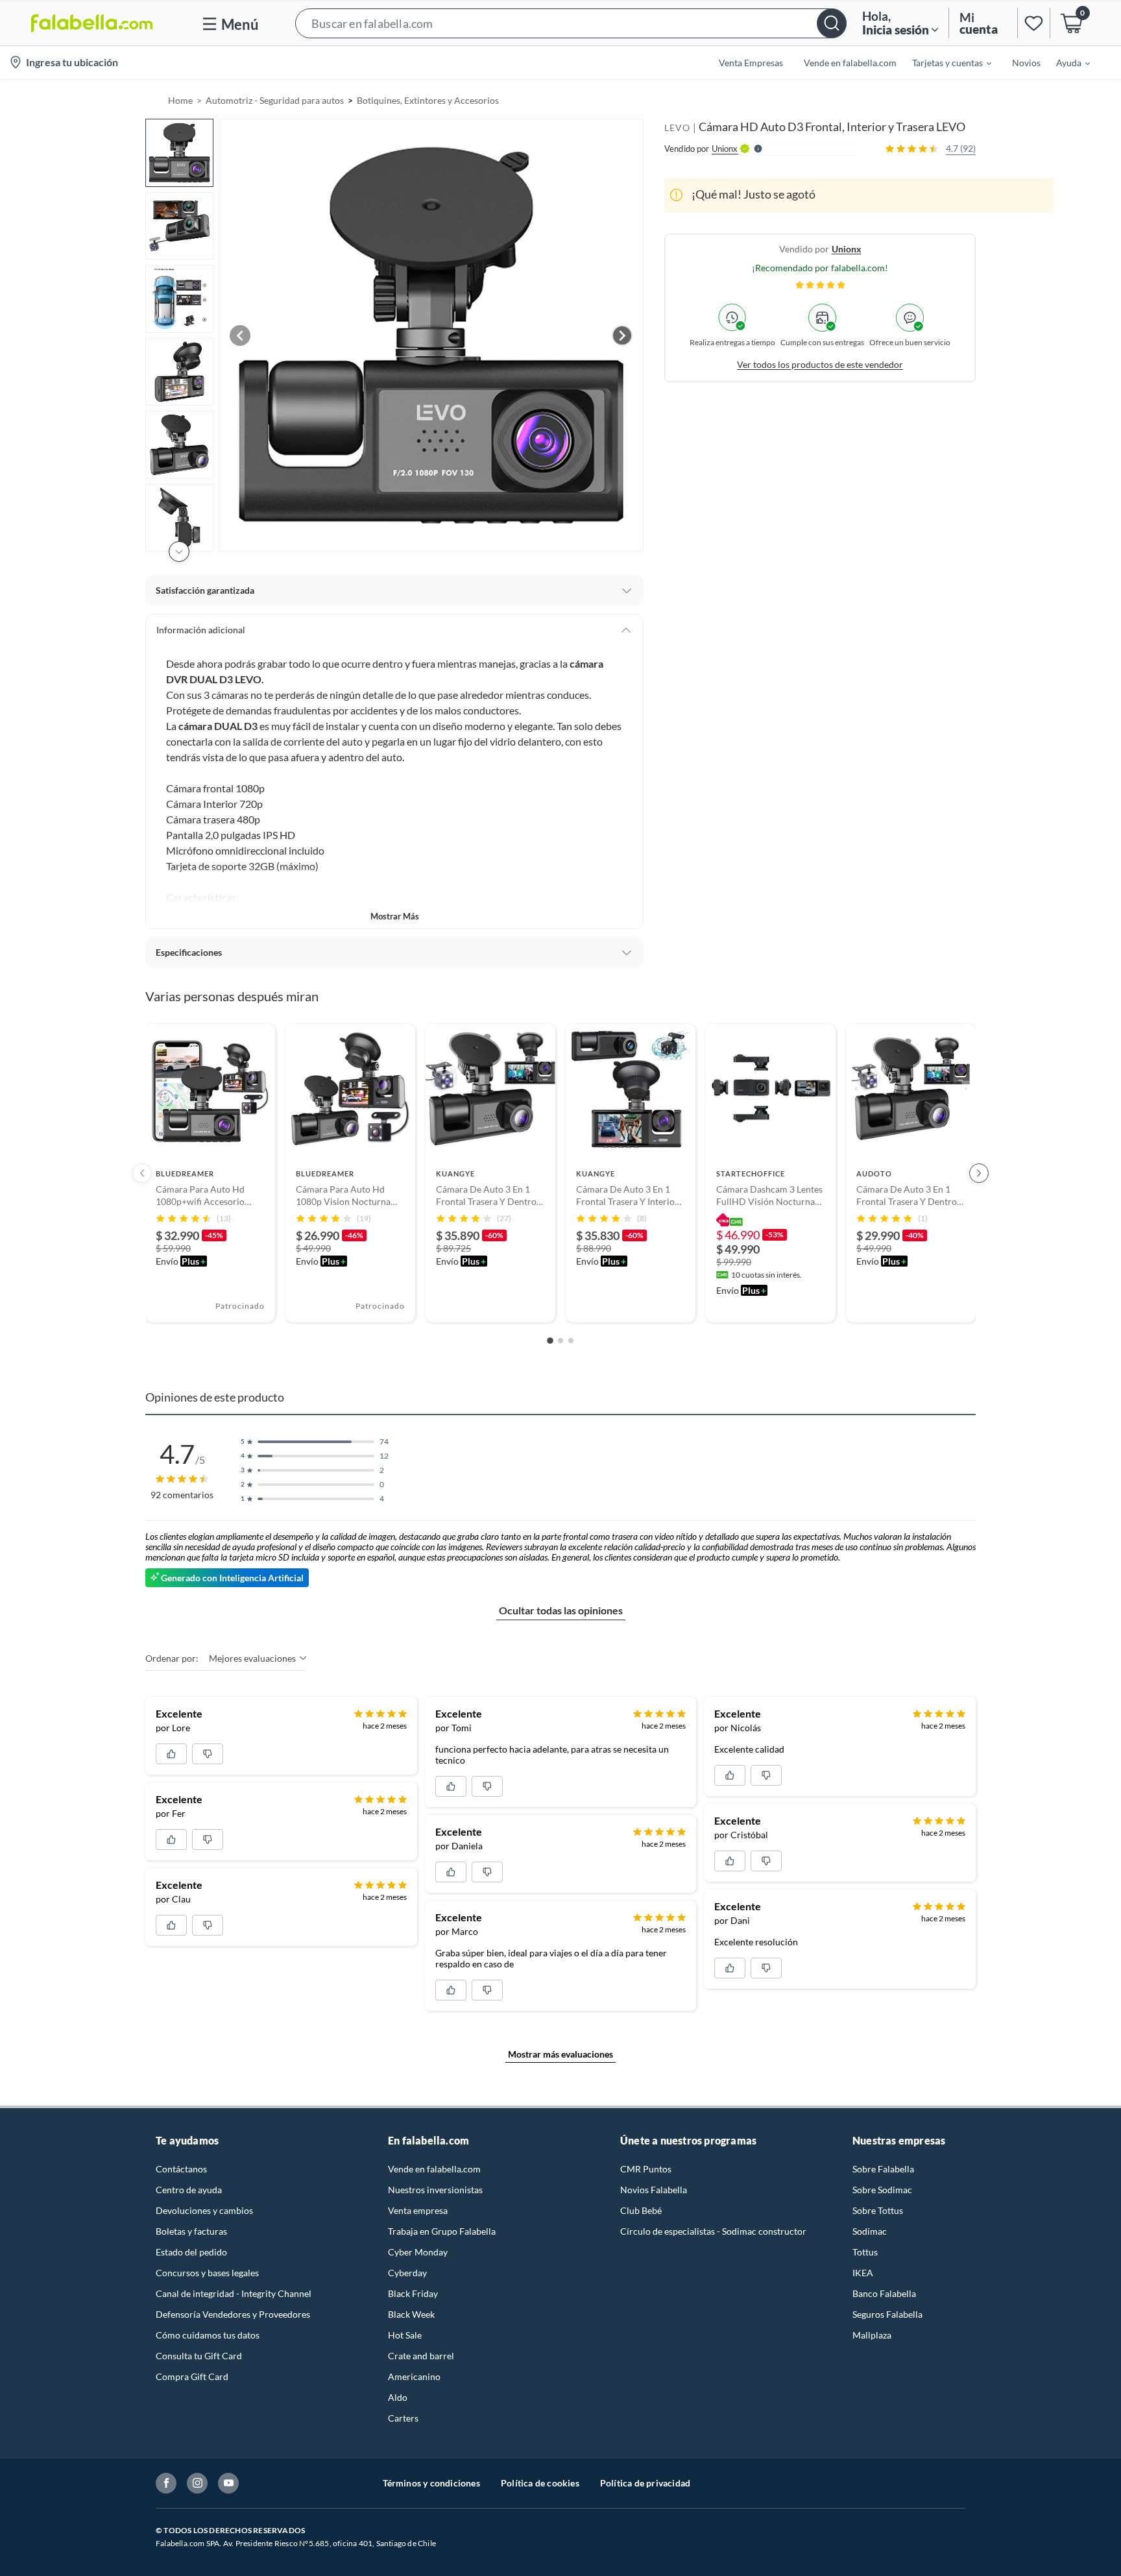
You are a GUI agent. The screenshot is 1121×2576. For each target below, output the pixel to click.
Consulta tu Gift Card (199, 2356)
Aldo (398, 2397)
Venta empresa (418, 2210)
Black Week (411, 2314)
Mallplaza (872, 2335)
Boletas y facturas (191, 2231)
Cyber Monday (418, 2252)
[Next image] (622, 335)
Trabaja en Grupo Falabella (442, 2231)
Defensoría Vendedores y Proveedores (233, 2314)
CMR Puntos (646, 2169)
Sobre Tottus (878, 2210)
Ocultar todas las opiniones (561, 1610)
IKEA (863, 2273)
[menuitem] (944, 62)
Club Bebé (641, 2210)
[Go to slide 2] (560, 1341)
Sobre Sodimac (882, 2190)
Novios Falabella (654, 2190)
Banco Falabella (884, 2293)
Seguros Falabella (887, 2314)
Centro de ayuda (189, 2190)
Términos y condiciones (431, 2483)
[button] (571, 23)
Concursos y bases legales (207, 2273)
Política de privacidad (645, 2483)
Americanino (414, 2376)
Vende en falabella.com (434, 2169)
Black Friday (413, 2293)
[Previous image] (240, 335)
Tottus (865, 2252)
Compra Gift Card (192, 2376)
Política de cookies (540, 2483)
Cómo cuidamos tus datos (208, 2335)
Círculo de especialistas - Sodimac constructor (713, 2231)
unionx (847, 248)
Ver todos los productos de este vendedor (820, 364)
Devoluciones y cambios (204, 2210)
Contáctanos (181, 2169)
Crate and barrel (421, 2356)
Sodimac (870, 2231)
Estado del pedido (191, 2252)
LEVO (677, 128)
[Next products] (979, 1173)
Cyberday (407, 2273)
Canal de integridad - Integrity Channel (234, 2293)
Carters (403, 2418)
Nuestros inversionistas (435, 2190)
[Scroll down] (179, 552)
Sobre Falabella (883, 2169)
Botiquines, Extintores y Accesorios (428, 100)
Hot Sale (405, 2335)
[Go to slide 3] (571, 1341)
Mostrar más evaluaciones (560, 2054)
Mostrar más (395, 916)
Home (180, 100)
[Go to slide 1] (550, 1341)
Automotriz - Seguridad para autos (275, 100)
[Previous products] (142, 1173)
